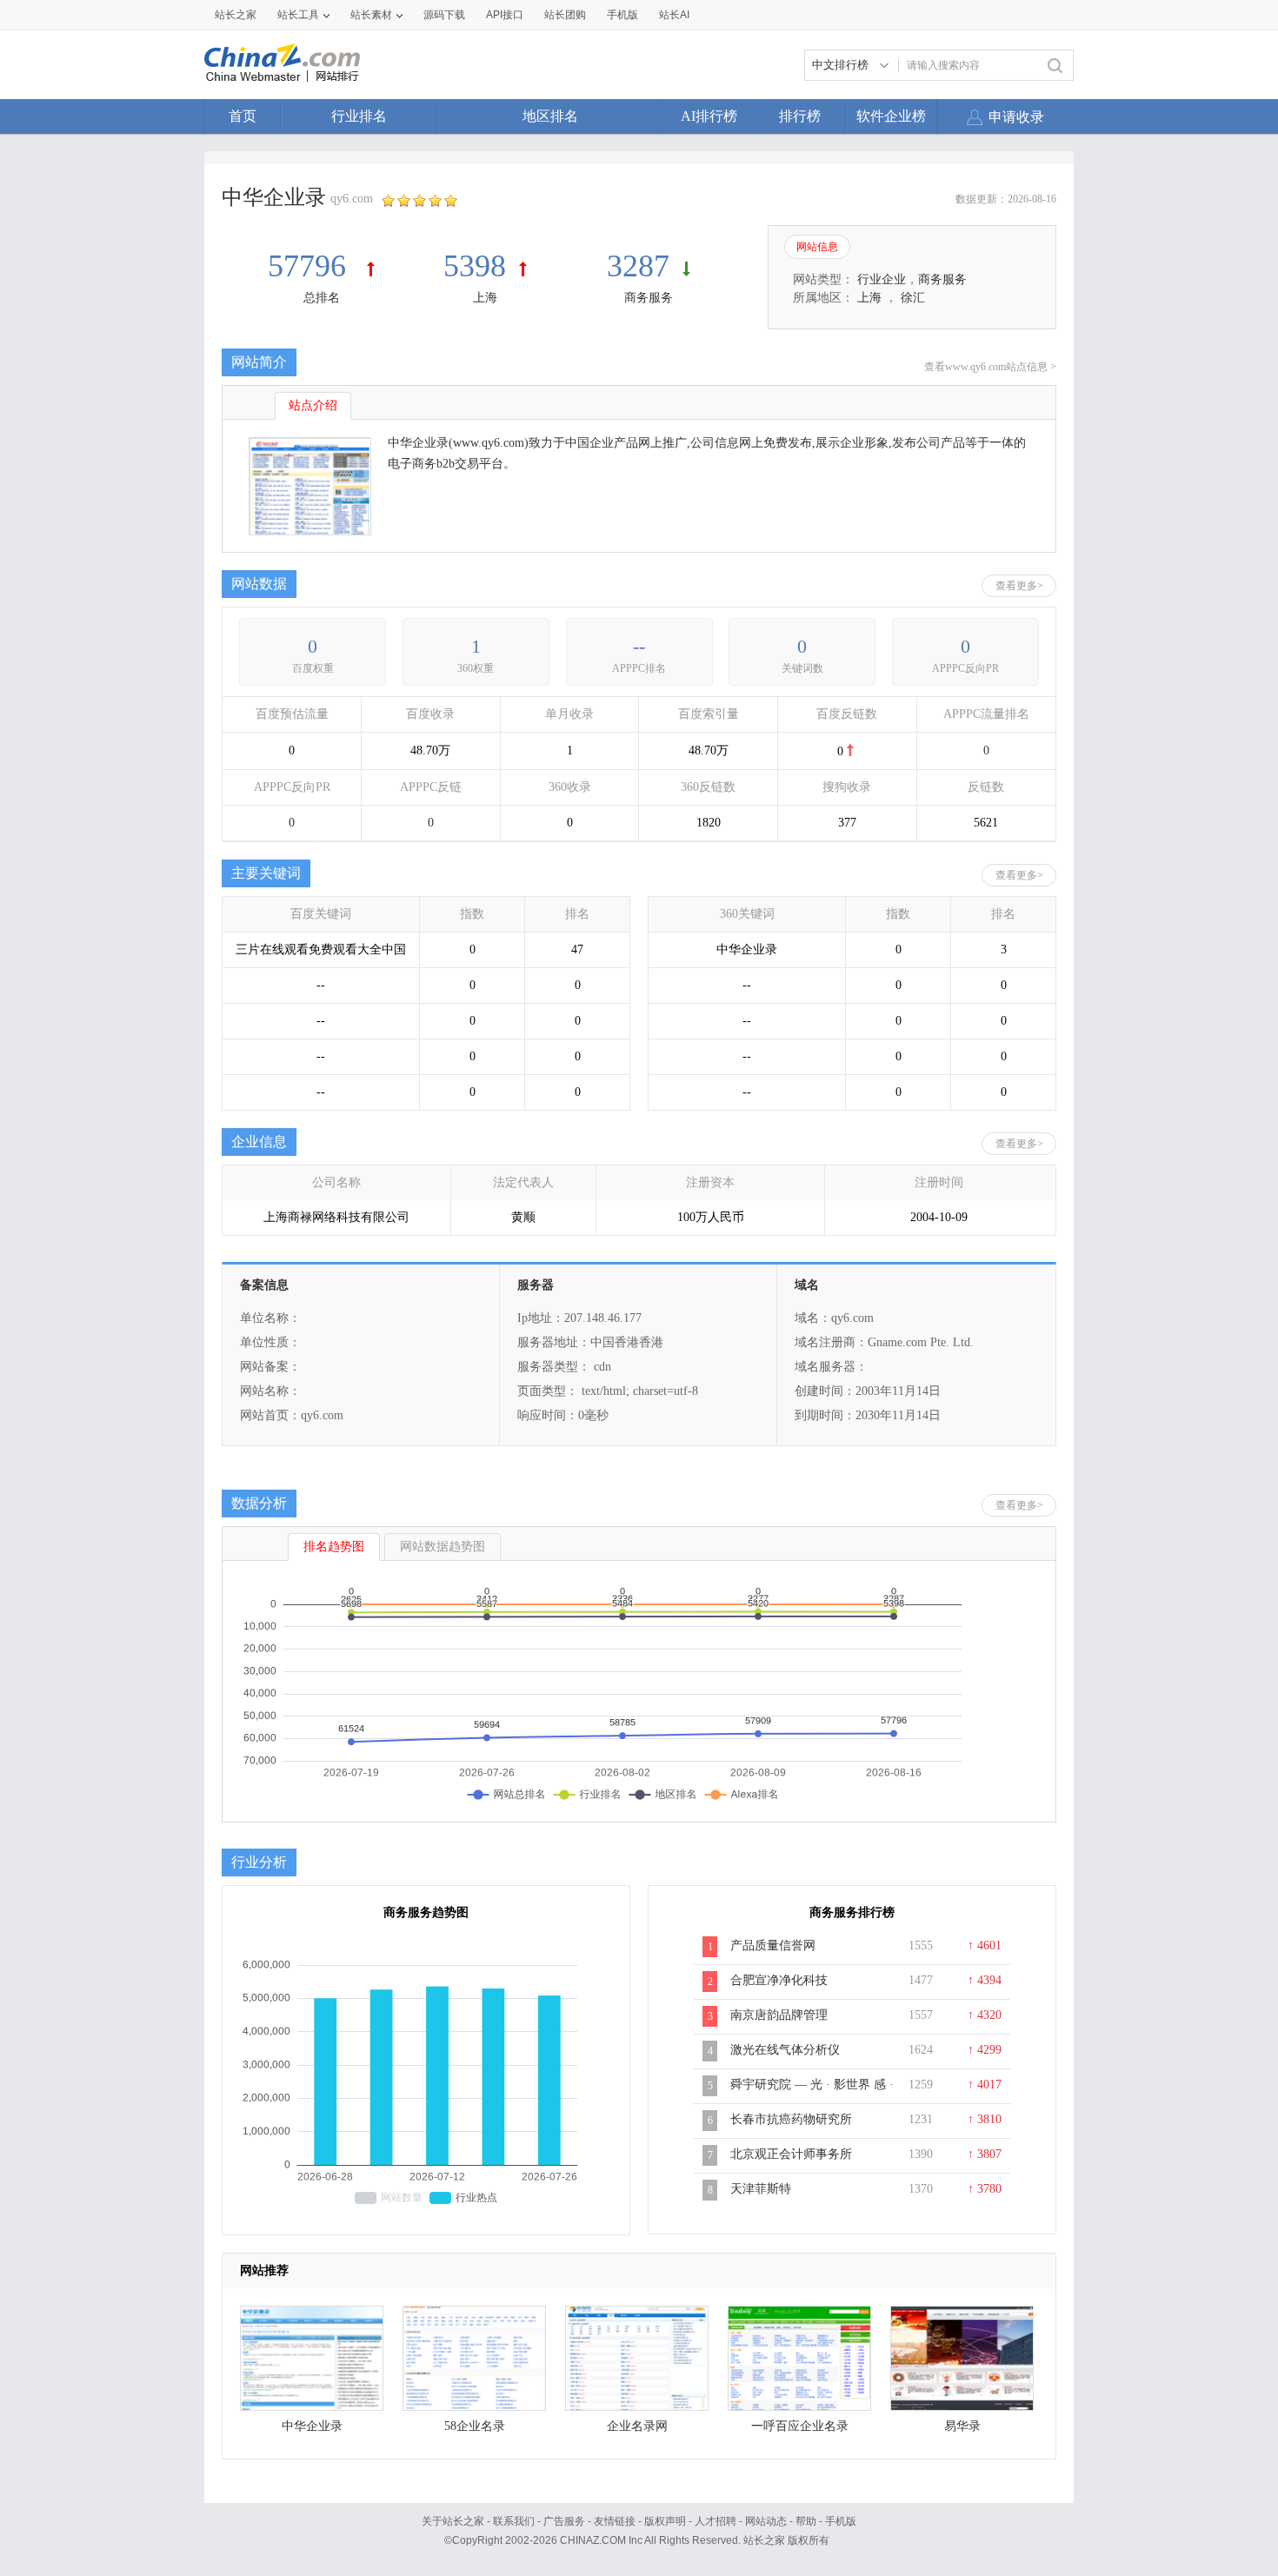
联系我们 (514, 2521)
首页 (243, 116)
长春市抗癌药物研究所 (791, 2119)
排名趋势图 (334, 1547)
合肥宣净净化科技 (779, 1980)
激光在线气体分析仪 (785, 2050)
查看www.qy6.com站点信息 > (990, 367)
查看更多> (1019, 586)
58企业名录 (475, 2426)
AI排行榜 (709, 116)
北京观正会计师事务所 (791, 2154)
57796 (311, 266)
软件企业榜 (891, 116)
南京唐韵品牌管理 (779, 2015)
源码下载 (444, 15)
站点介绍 (313, 405)
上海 (485, 298)
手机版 (841, 2521)
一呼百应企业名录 (800, 2426)
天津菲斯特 (761, 2189)
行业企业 (882, 279)
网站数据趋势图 (443, 1547)
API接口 (505, 15)
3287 (638, 266)
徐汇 (913, 298)
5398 (475, 266)
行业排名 (359, 116)
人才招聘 (716, 2521)
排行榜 (800, 116)
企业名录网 (637, 2426)
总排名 (322, 298)
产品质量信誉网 (773, 1945)
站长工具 (298, 15)
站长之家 (236, 15)
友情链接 (615, 2521)
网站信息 (817, 247)
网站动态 (766, 2521)
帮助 (806, 2521)
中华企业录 (312, 2426)
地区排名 (550, 116)
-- (639, 646)
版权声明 (665, 2521)
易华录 (962, 2426)
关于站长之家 (453, 2521)
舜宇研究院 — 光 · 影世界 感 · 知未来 (812, 2094)
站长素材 (371, 15)
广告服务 (564, 2521)
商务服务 (649, 298)
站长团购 (565, 15)
